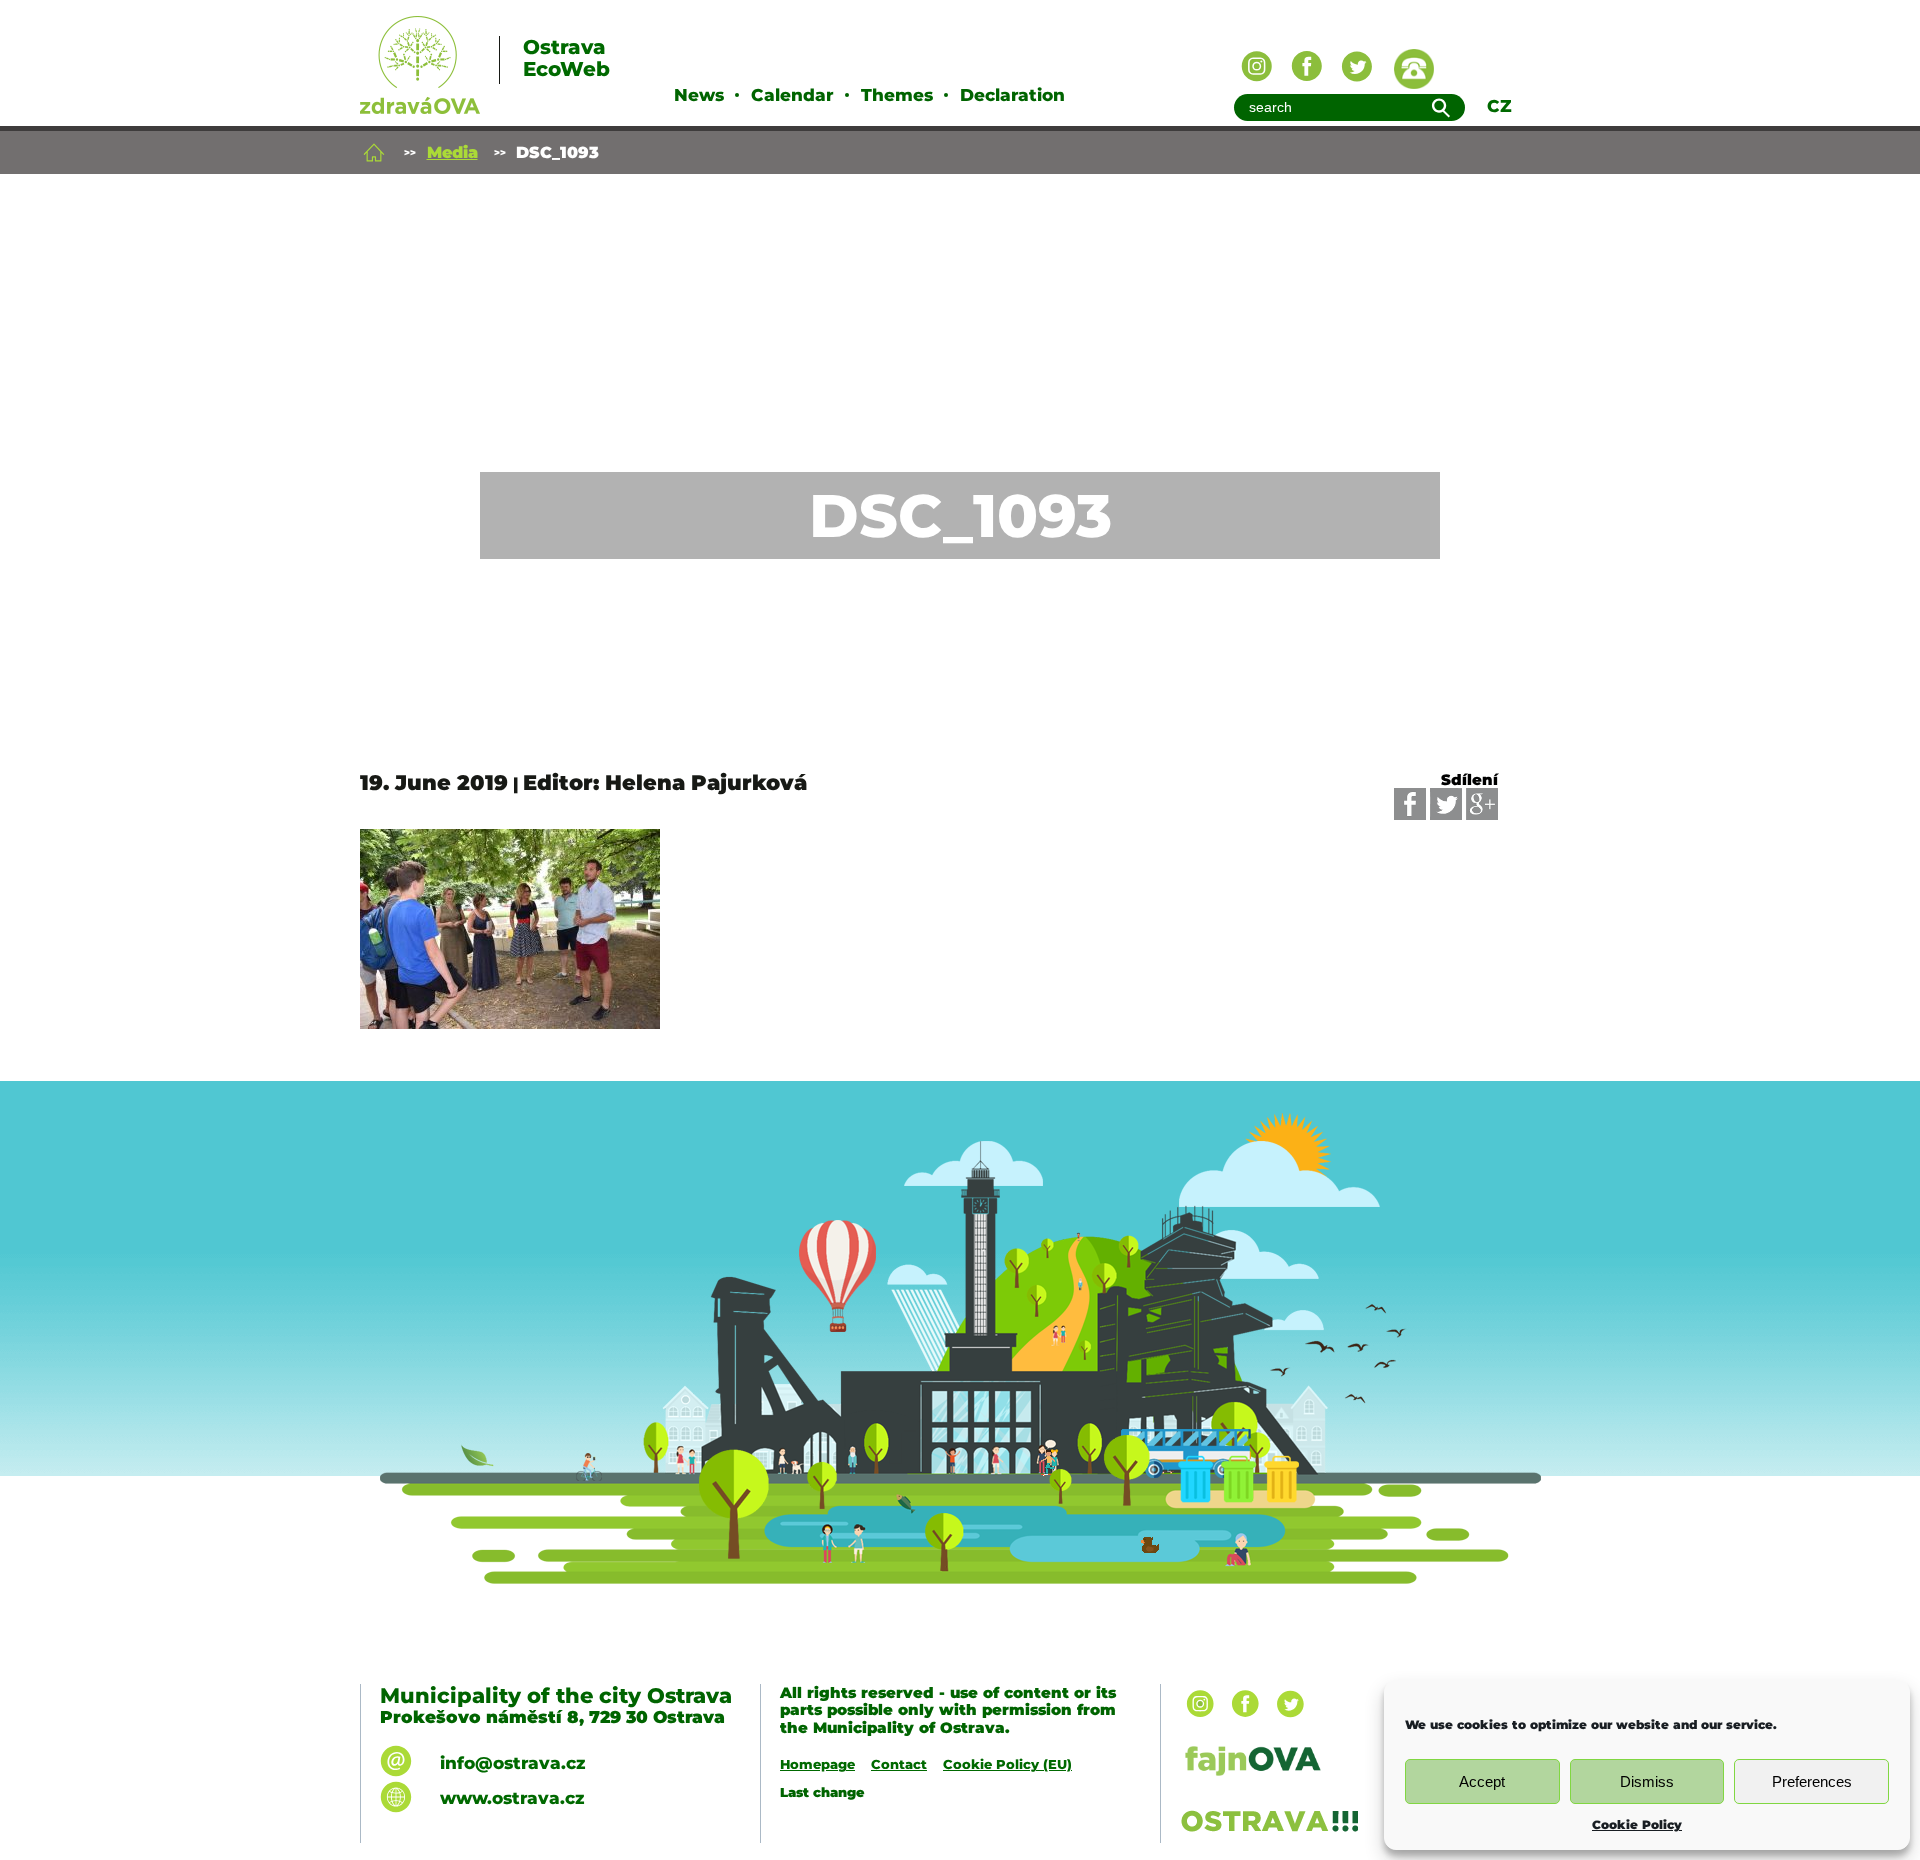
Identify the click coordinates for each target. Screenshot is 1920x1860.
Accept (1482, 1781)
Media (452, 152)
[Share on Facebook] (1410, 804)
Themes (897, 95)
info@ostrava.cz (512, 1763)
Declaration (1012, 95)
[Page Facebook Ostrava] (1306, 66)
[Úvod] (374, 152)
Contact (899, 1764)
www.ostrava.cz (512, 1798)
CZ (1499, 106)
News (699, 95)
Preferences (1812, 1781)
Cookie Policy (1637, 1824)
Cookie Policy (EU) (1007, 1764)
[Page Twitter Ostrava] (1356, 66)
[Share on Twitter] (1446, 804)
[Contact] (1414, 69)
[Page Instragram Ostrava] (1256, 66)
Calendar (792, 95)
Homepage (817, 1764)
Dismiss (1647, 1781)
